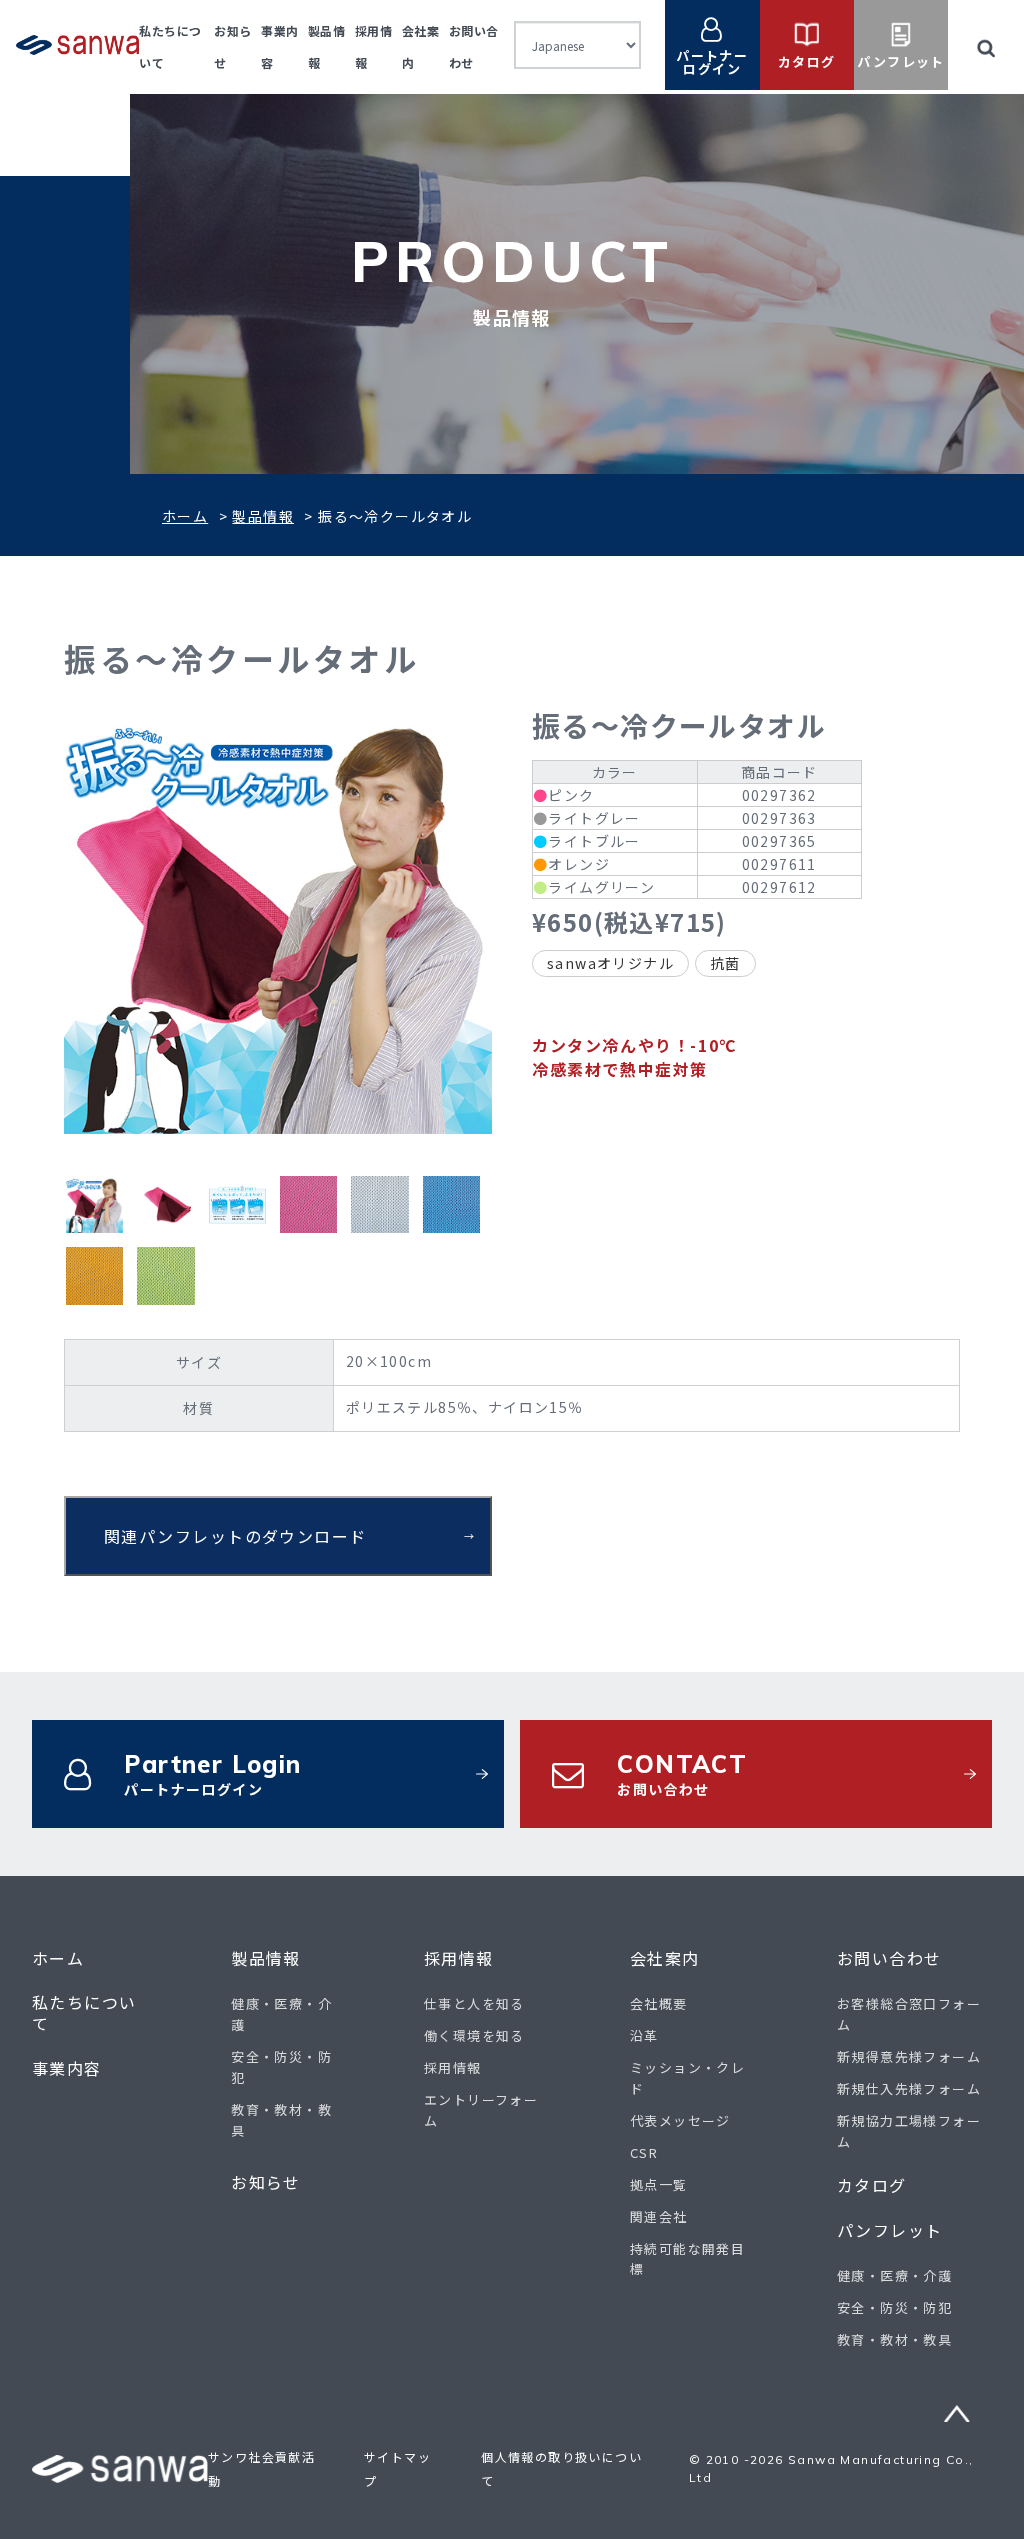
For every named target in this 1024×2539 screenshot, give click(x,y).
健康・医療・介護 (894, 2275)
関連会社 (659, 2216)
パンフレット (889, 2230)
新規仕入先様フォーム (909, 2088)
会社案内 (665, 1958)
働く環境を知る (474, 2035)
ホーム (185, 516)
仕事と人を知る (474, 2003)
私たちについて (84, 2013)
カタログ (872, 2185)
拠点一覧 (659, 2184)
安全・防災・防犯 (894, 2307)
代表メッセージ (680, 2120)
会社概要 (659, 2003)
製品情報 (263, 516)
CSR (644, 2152)
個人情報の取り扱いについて (561, 2468)
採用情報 (459, 1958)
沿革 (644, 2035)
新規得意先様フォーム (909, 2056)
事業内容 (67, 2068)
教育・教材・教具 (894, 2339)
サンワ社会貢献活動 (261, 2468)
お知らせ (266, 2182)
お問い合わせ (889, 1958)
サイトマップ (397, 2468)
